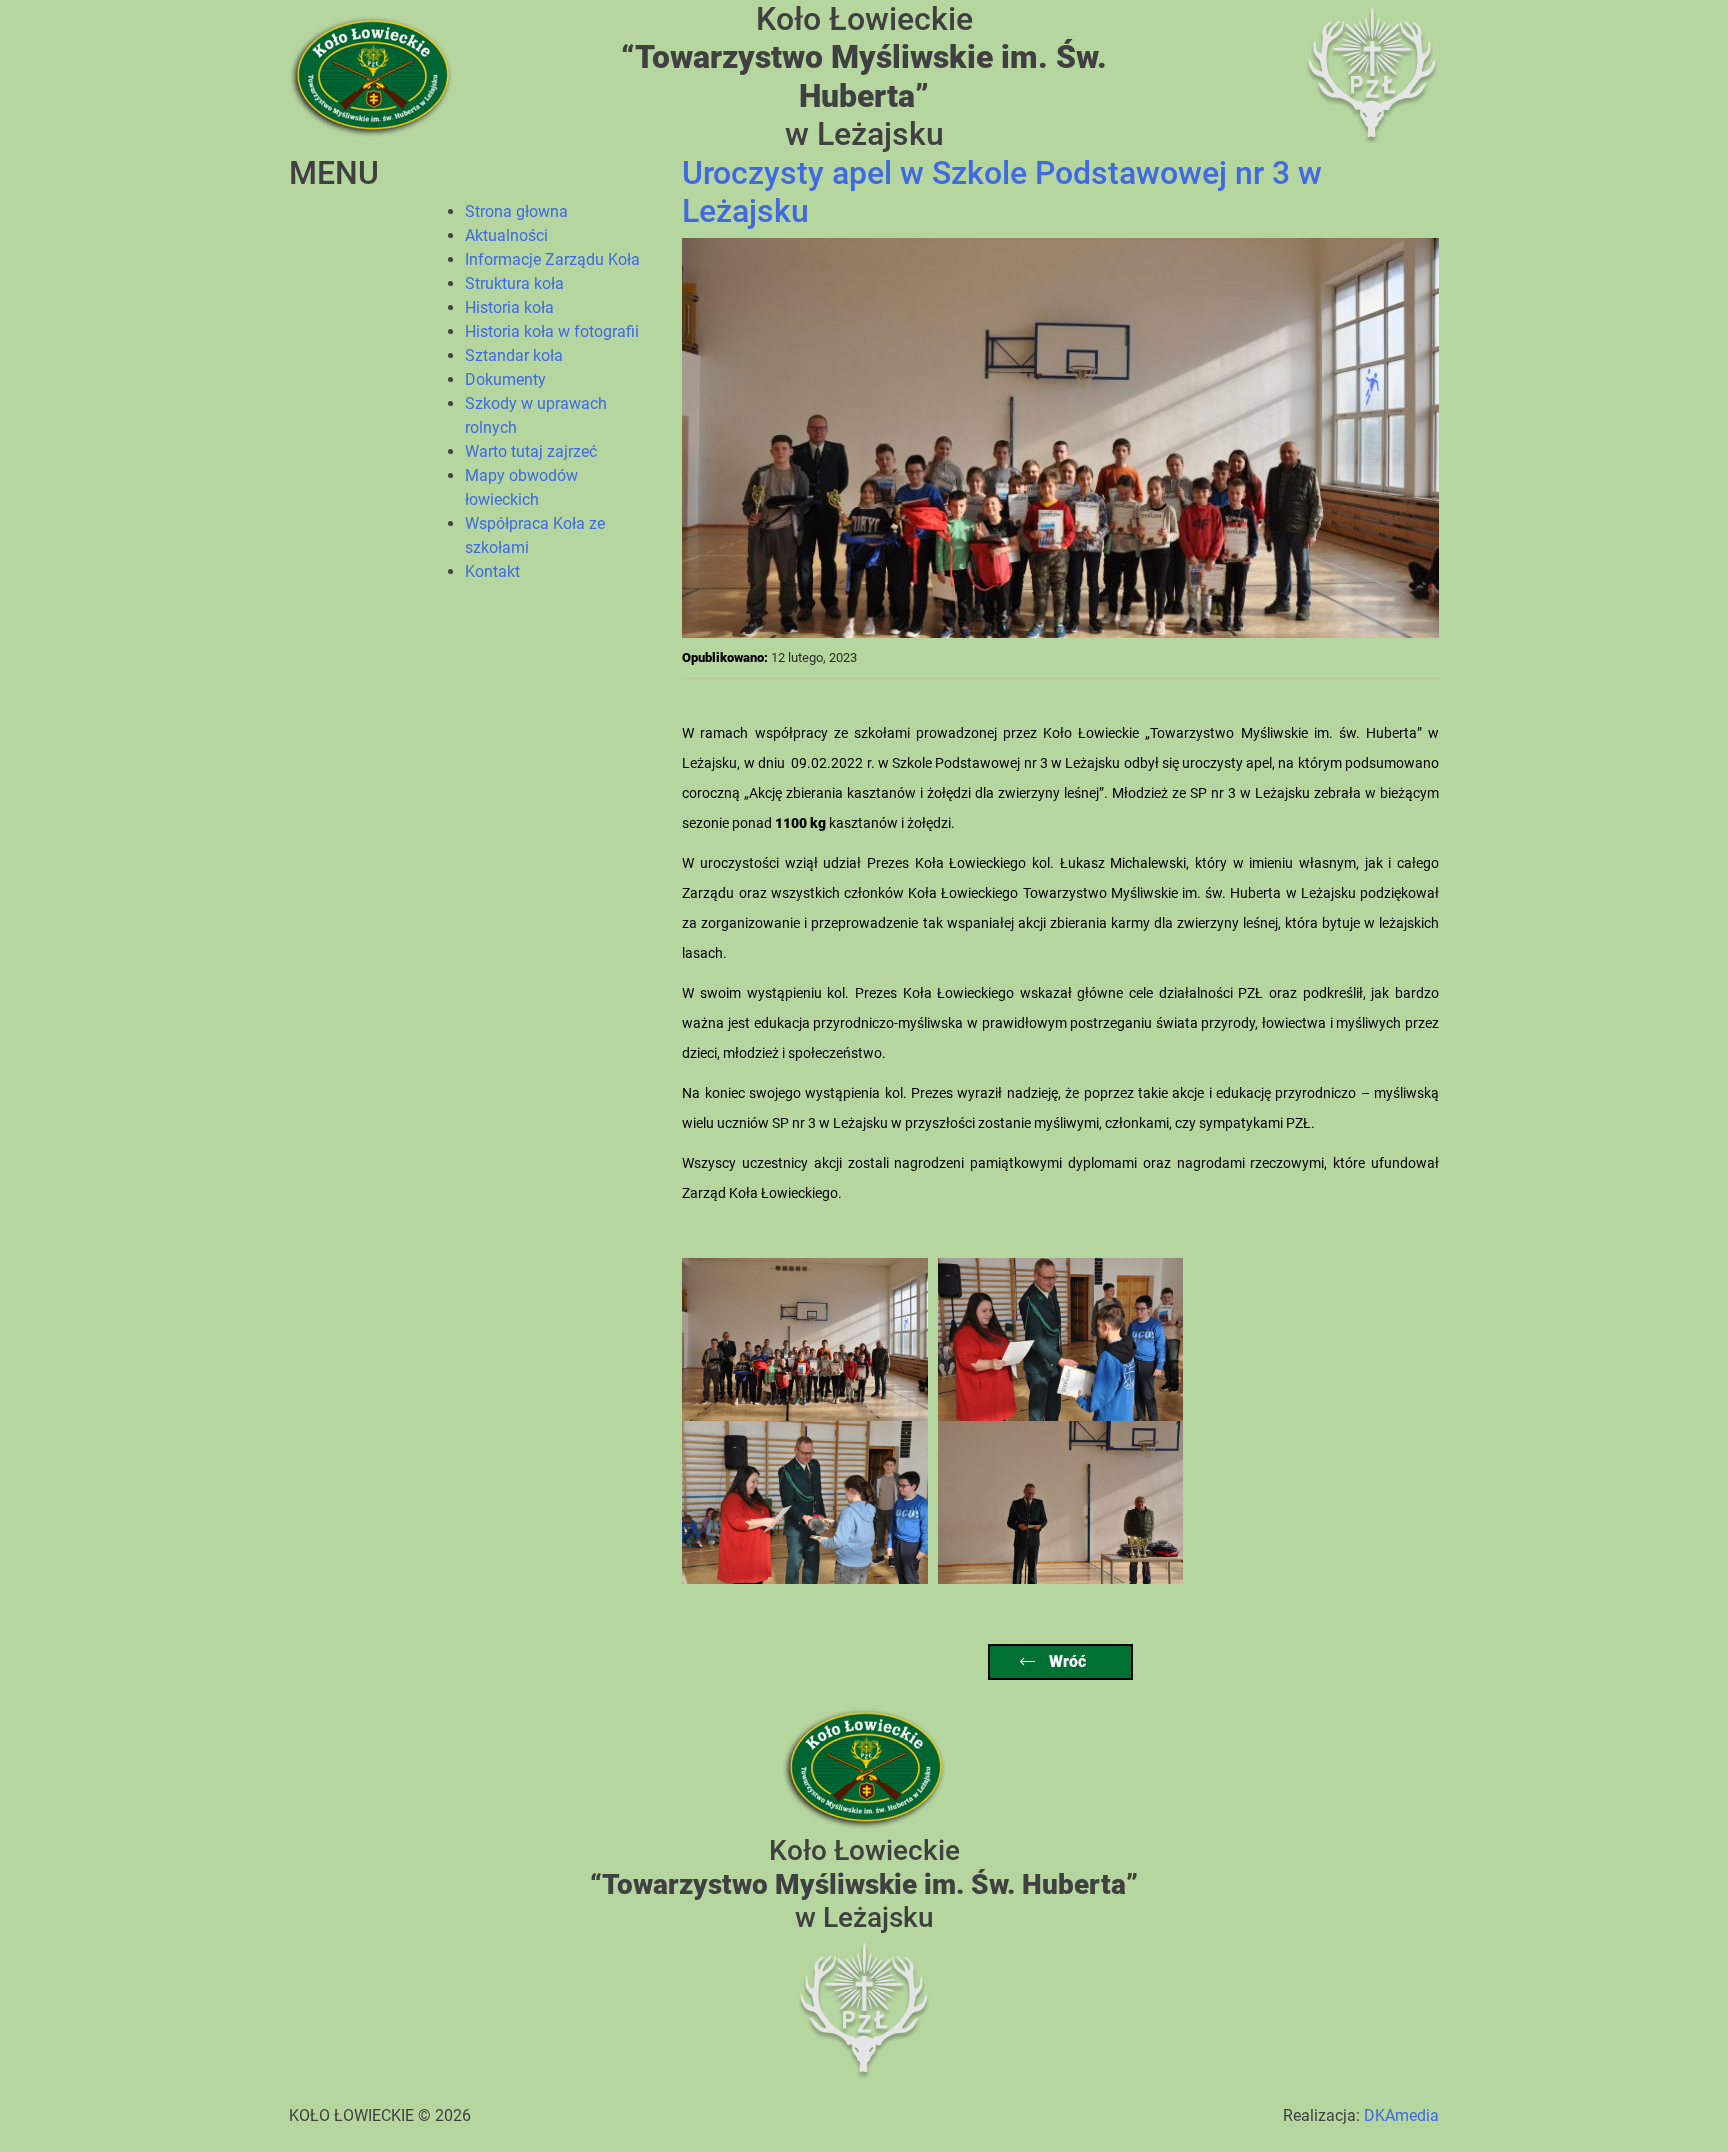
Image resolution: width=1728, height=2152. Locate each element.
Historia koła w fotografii (552, 331)
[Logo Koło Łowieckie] (371, 75)
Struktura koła (514, 283)
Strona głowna (516, 211)
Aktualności (506, 235)
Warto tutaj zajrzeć (531, 451)
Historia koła (509, 307)
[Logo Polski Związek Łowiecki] (1372, 75)
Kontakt (492, 571)
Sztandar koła (514, 355)
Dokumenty (505, 379)
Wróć (1065, 1661)
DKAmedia (1401, 2115)
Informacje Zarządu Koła (552, 259)
